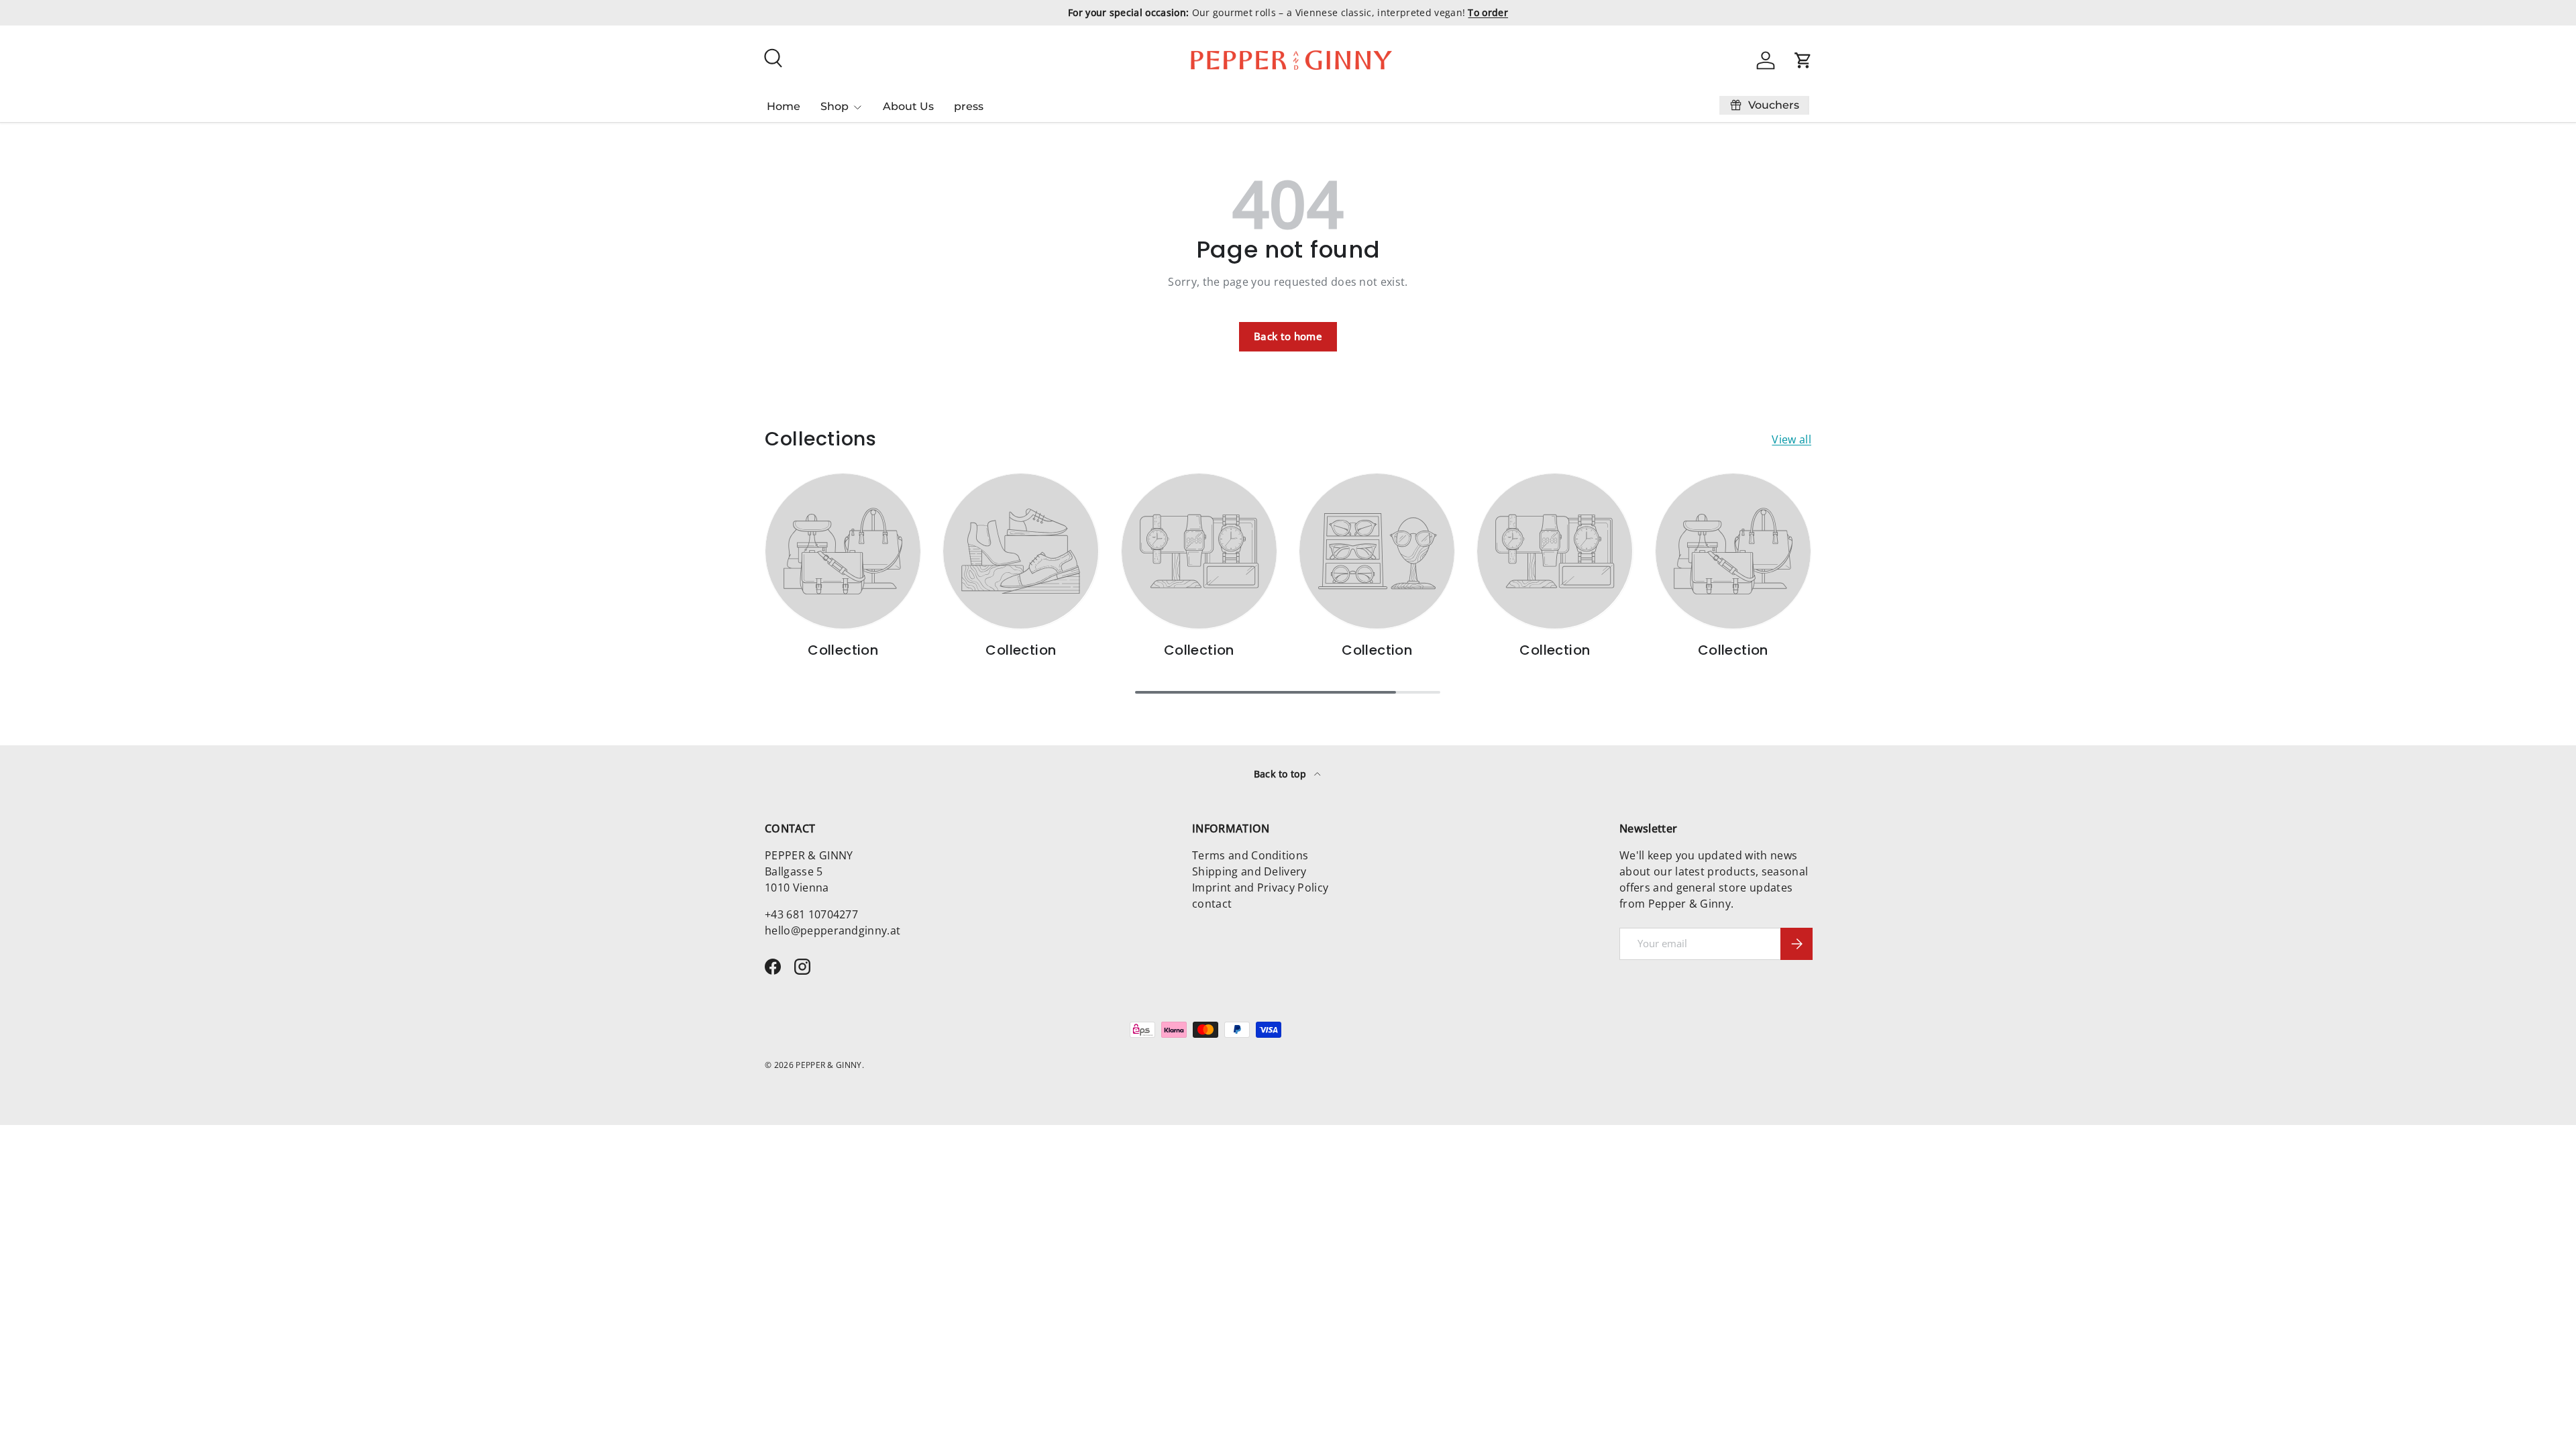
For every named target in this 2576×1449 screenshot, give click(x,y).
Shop (835, 106)
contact (1212, 904)
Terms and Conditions (1250, 855)
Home (784, 106)
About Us (908, 106)
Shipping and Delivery (1249, 871)
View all (1791, 439)
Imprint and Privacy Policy (1260, 888)
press (969, 106)
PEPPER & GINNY (828, 1065)
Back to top (1282, 774)
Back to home (1288, 336)
